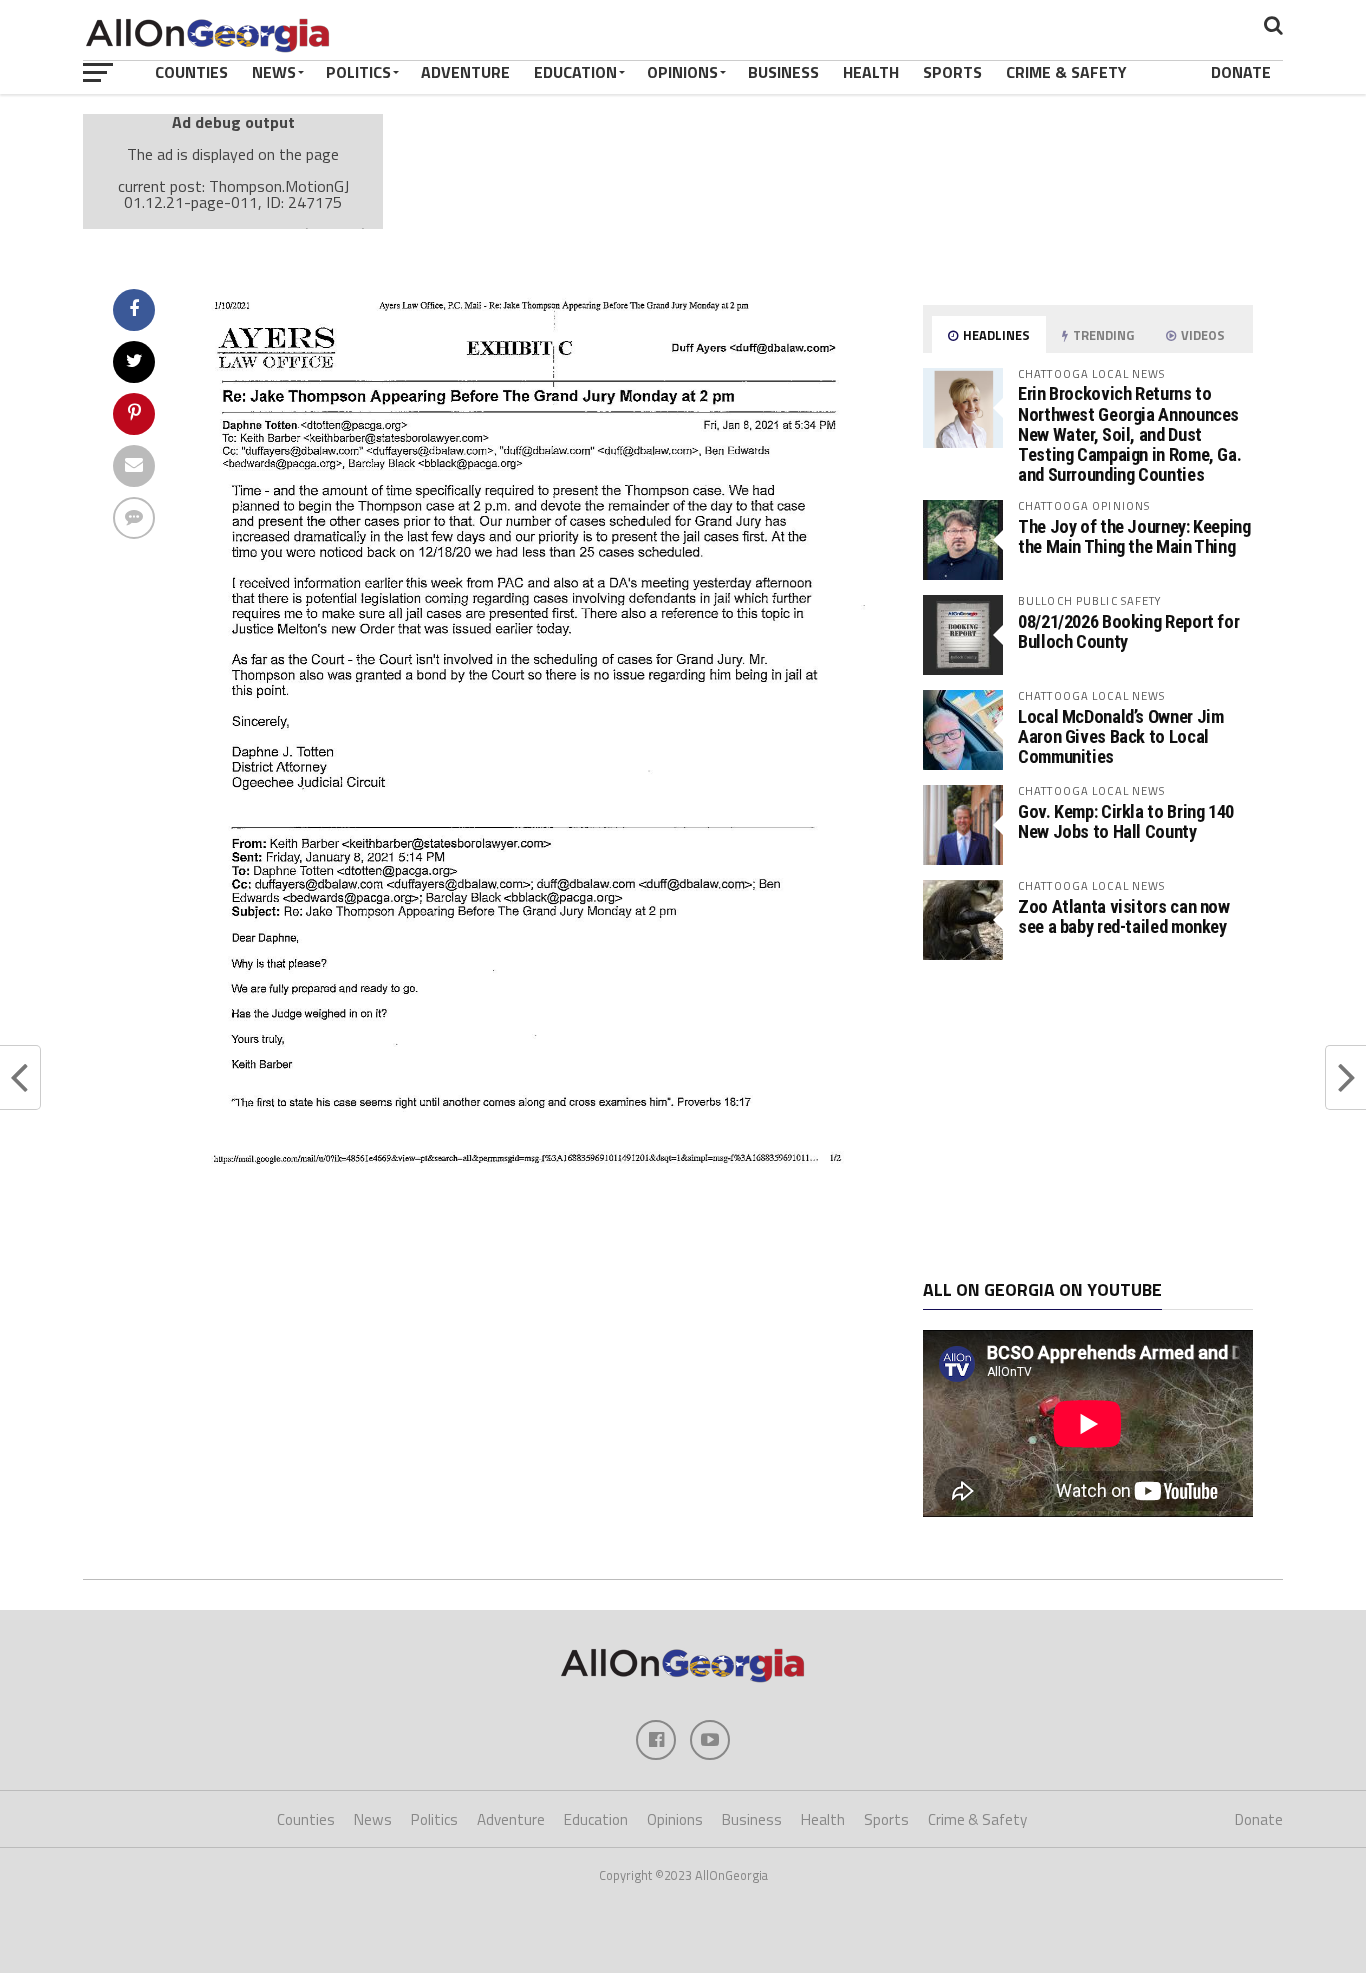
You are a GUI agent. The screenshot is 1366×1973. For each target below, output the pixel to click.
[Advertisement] (1088, 1120)
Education (575, 72)
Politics (358, 72)
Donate (1241, 72)
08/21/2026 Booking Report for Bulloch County (1128, 631)
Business (783, 72)
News (274, 72)
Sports (952, 72)
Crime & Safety (1066, 72)
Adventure (465, 72)
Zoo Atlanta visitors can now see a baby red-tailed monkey (1124, 916)
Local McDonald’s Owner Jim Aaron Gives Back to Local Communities (1120, 736)
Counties (191, 72)
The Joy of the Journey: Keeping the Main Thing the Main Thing (1134, 536)
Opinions (682, 72)
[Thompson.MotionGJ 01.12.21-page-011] (529, 1175)
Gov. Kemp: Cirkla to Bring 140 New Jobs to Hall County (1126, 821)
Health (871, 72)
